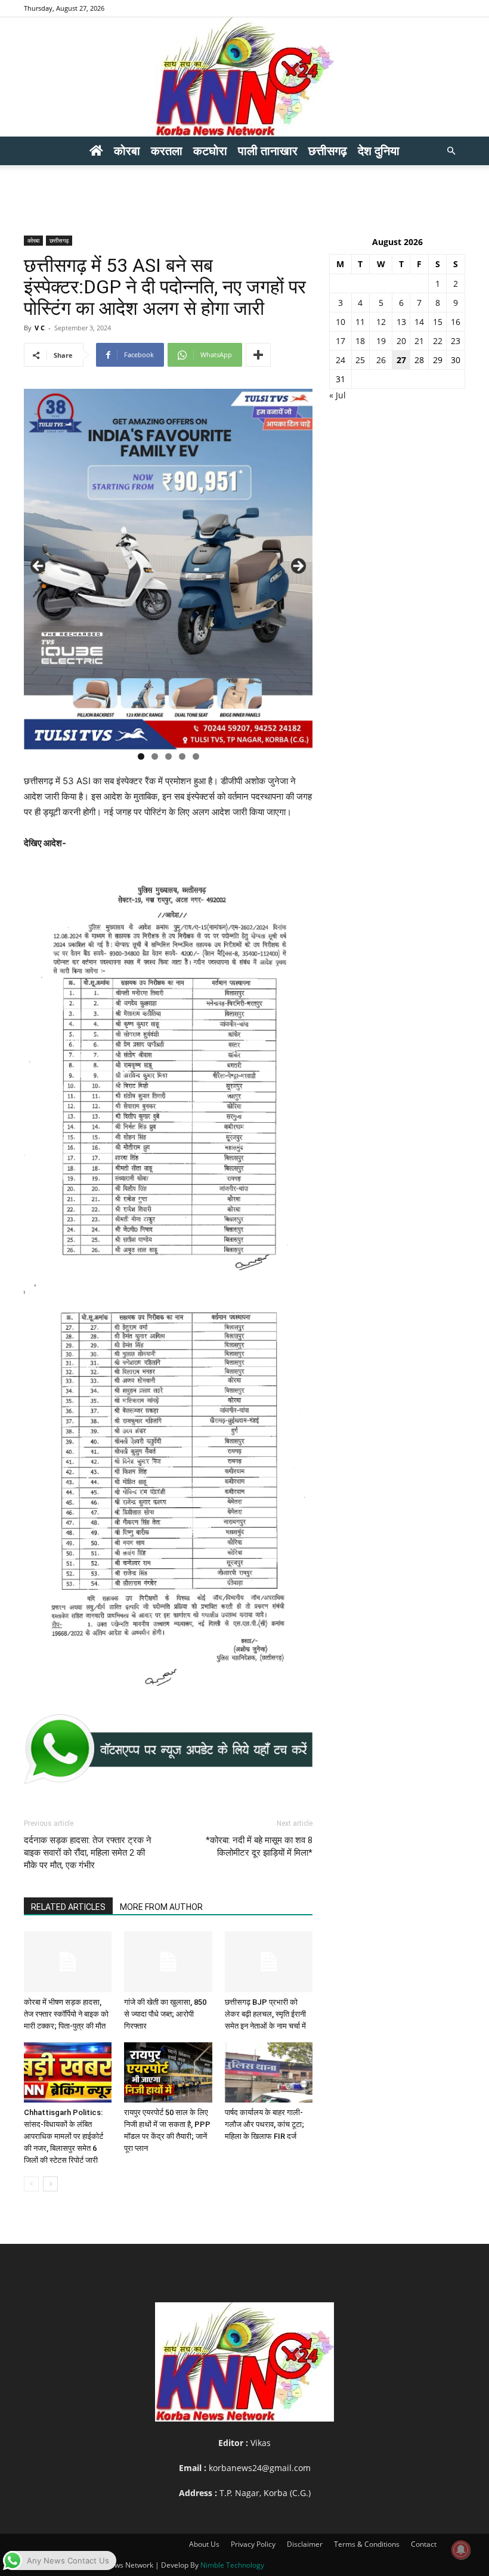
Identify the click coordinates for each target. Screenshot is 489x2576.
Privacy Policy (253, 2544)
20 (401, 341)
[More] (258, 355)
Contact (424, 2544)
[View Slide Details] (168, 1749)
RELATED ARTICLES (68, 1907)
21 (419, 341)
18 (360, 341)
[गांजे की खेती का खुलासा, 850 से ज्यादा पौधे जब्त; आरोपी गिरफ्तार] (168, 1962)
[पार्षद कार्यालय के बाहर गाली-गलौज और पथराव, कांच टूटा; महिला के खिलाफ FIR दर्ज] (269, 2072)
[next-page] (50, 2184)
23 (456, 341)
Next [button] (298, 566)
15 (438, 322)
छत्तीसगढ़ (328, 151)
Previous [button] (39, 566)
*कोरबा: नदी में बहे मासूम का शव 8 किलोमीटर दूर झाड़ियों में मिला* (259, 1846)
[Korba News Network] (244, 77)
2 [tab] (155, 756)
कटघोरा (210, 151)
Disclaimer (305, 2544)
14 (419, 322)
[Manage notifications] (461, 2550)
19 (381, 341)
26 (381, 360)
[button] (451, 151)
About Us (204, 2544)
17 (341, 341)
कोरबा (127, 151)
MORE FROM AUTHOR (161, 1907)
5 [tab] (196, 756)
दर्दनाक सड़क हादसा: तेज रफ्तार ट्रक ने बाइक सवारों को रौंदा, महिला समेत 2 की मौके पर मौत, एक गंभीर (88, 1853)
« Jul (338, 395)
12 (381, 322)
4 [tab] (182, 756)
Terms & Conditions (367, 2544)
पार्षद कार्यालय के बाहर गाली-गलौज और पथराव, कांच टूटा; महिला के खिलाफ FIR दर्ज (264, 2124)
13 (401, 322)
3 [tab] (168, 756)
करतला (167, 151)
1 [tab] (141, 756)
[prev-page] (31, 2184)
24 (341, 360)
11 (360, 322)
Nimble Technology (232, 2565)
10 (341, 322)
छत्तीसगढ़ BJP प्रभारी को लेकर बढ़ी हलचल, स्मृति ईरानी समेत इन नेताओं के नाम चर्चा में (265, 2014)
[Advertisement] (244, 191)
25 (360, 360)
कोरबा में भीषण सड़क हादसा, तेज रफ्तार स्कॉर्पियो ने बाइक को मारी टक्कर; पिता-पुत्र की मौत (66, 2014)
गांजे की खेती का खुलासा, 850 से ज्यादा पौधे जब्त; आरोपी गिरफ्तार (165, 2014)
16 (456, 322)
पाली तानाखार (268, 151)
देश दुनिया (379, 151)
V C (40, 328)
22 (438, 341)
